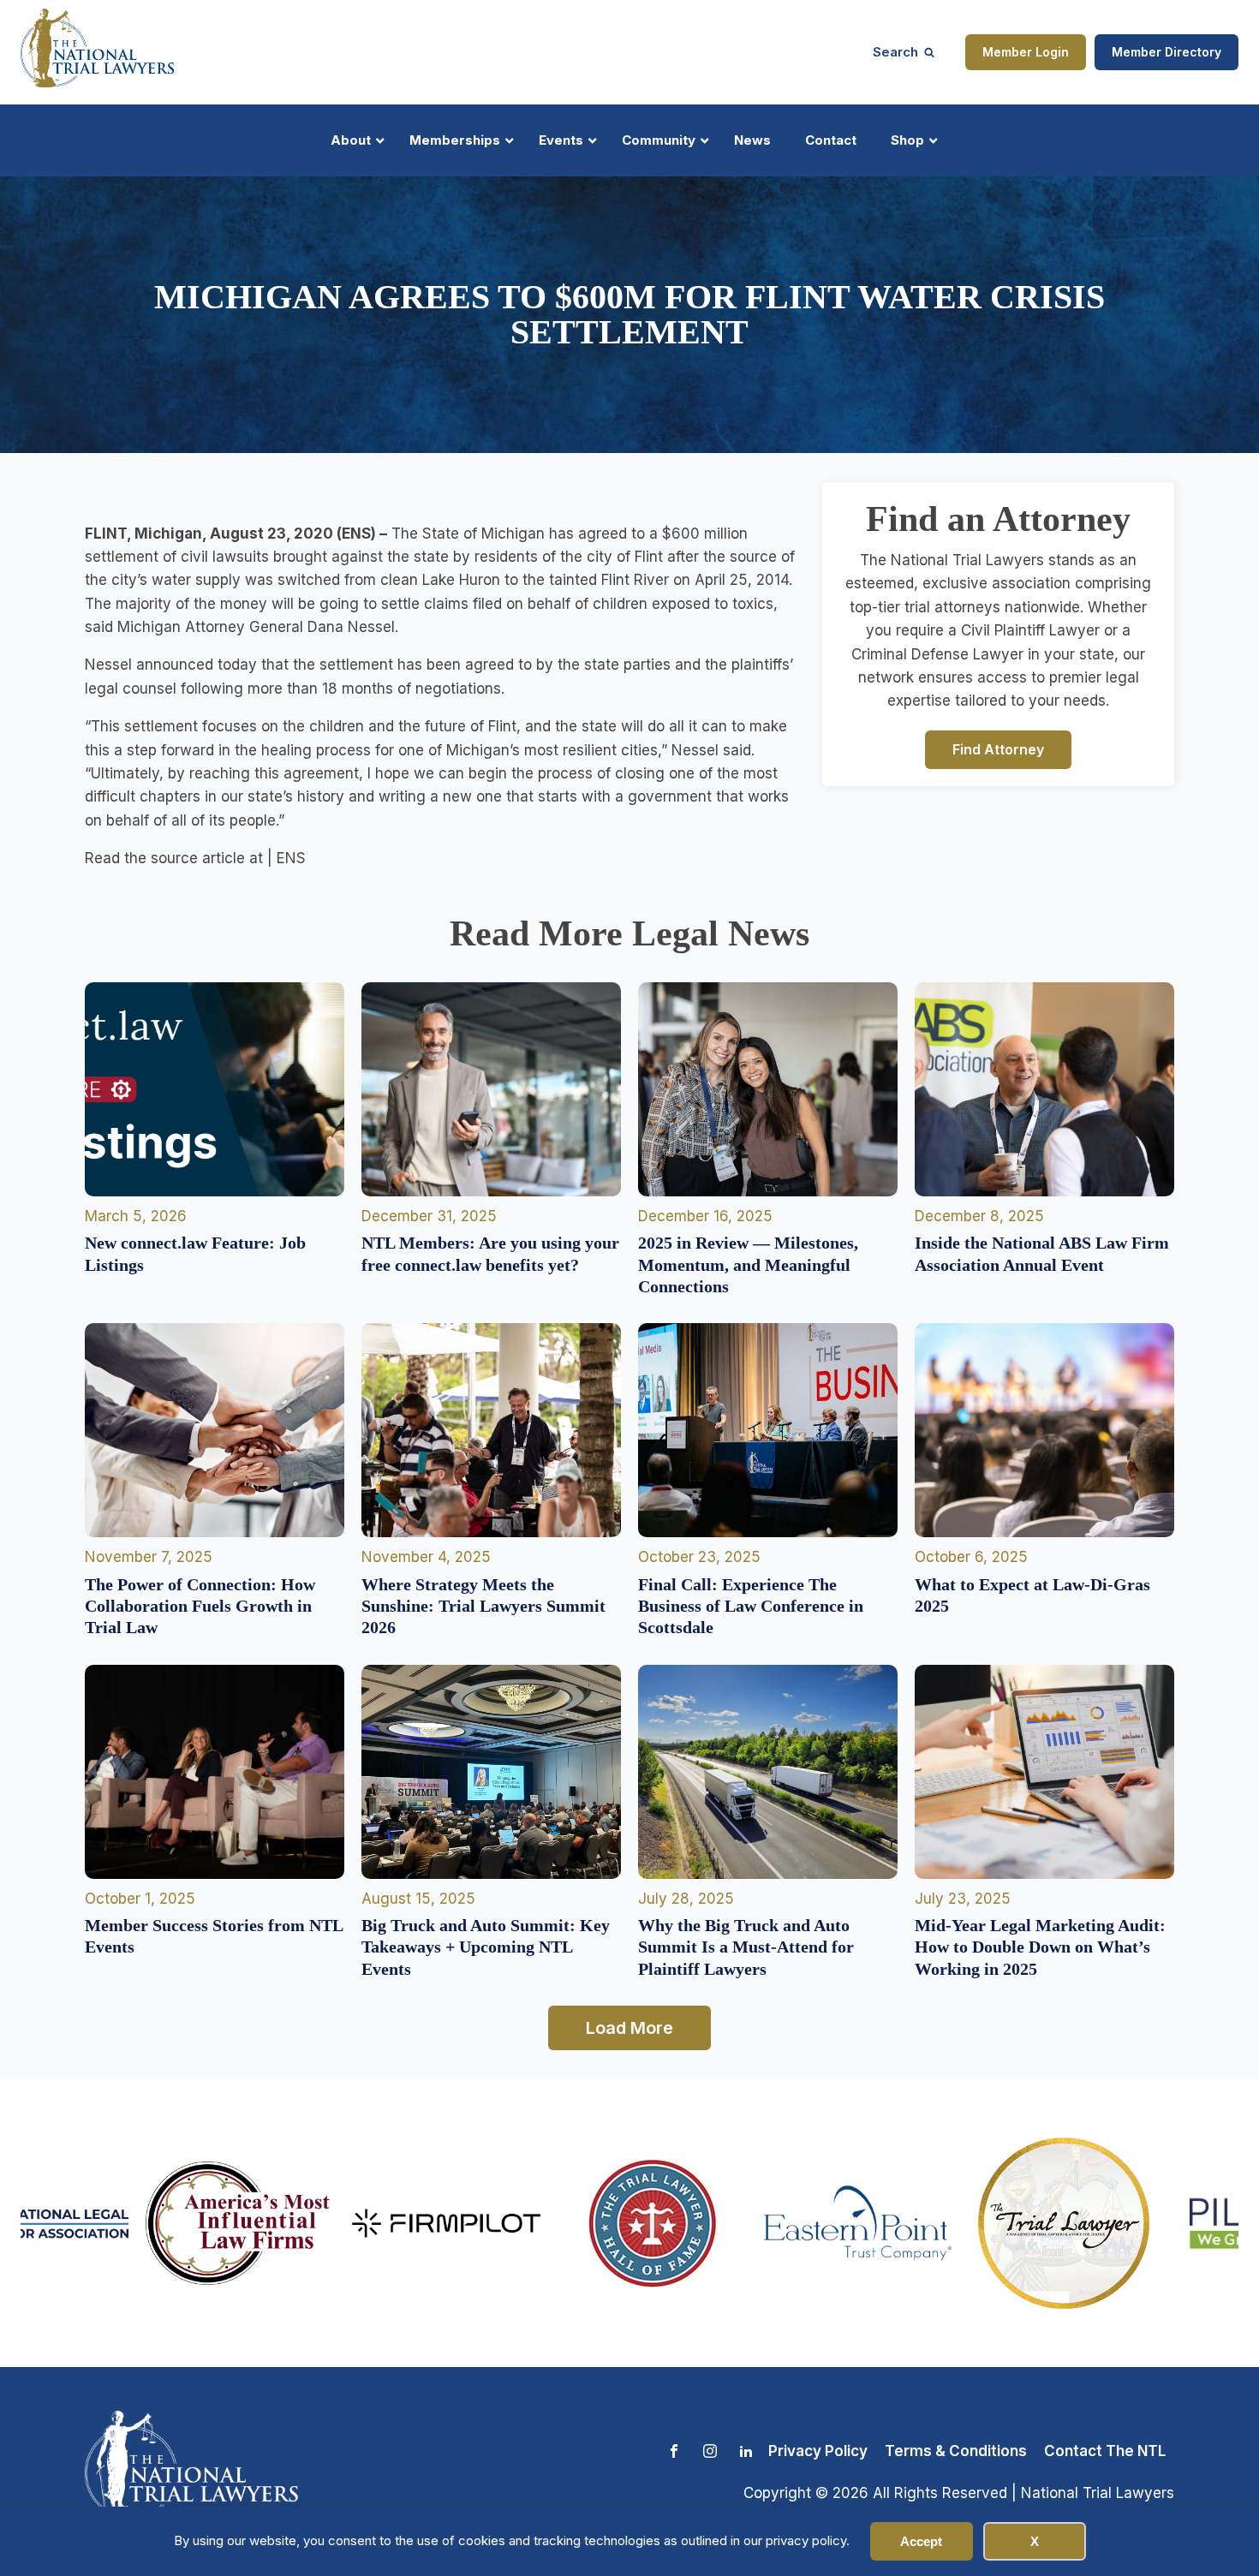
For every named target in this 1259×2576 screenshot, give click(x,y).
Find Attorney (998, 748)
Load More (629, 2028)
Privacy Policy (818, 2451)
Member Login (1026, 52)
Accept (921, 2541)
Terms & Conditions (956, 2451)
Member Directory (1167, 52)
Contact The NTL (1105, 2451)
